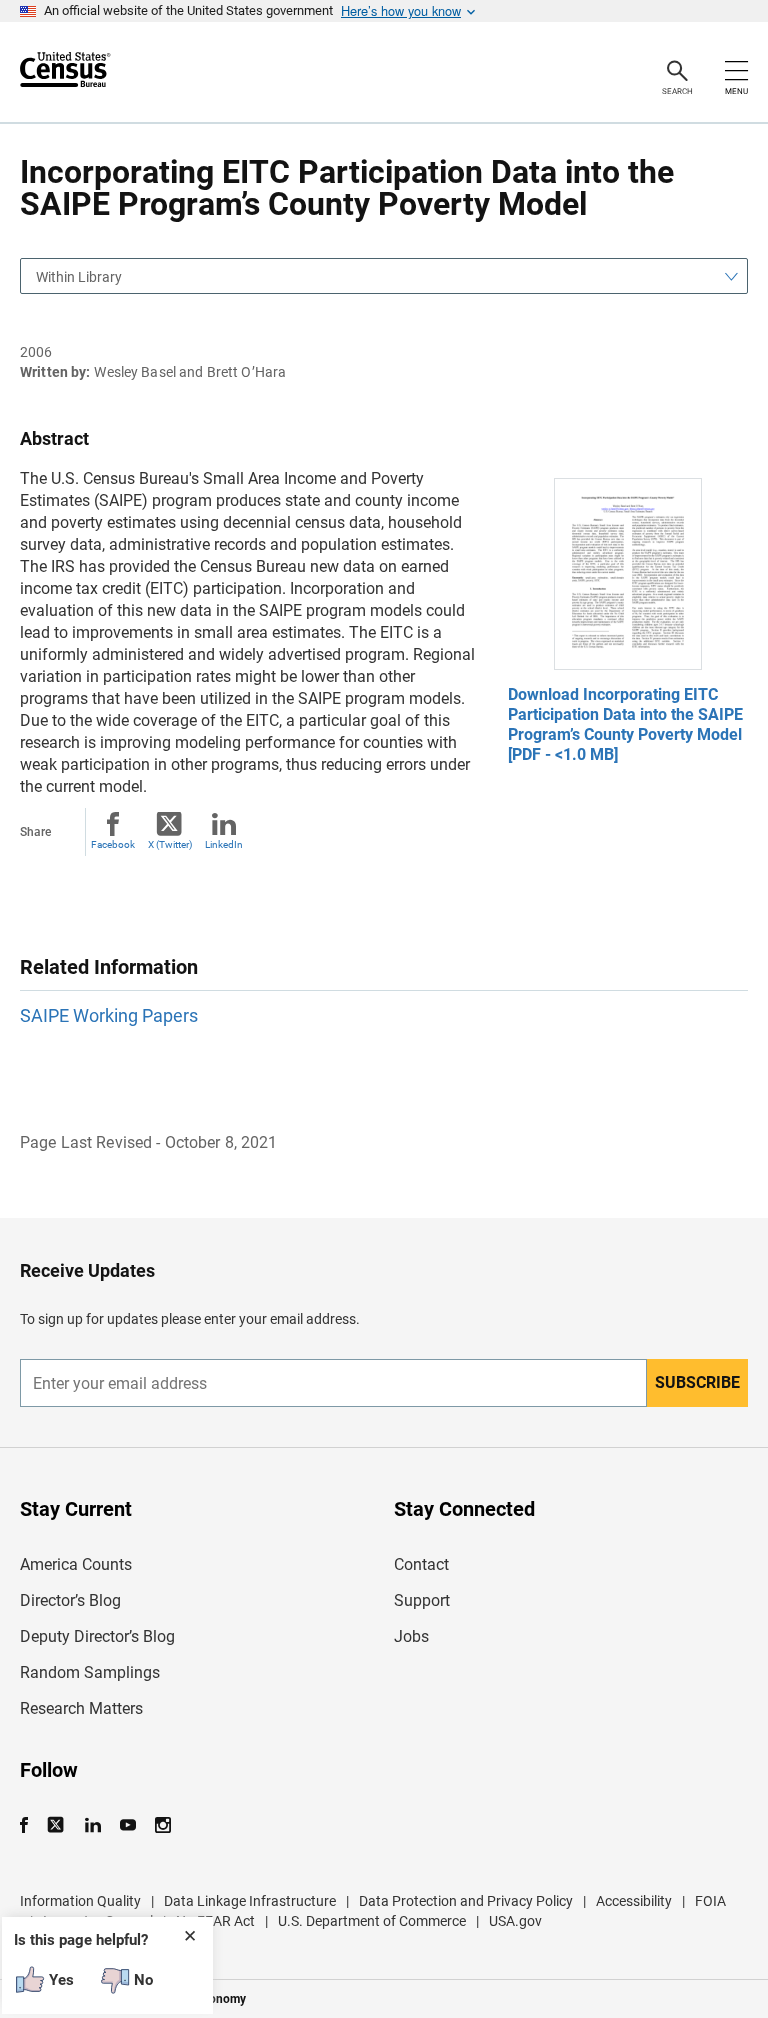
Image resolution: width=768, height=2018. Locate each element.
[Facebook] (30, 1825)
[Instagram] (162, 1825)
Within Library (79, 277)
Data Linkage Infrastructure (250, 1901)
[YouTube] (127, 1825)
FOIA (710, 1901)
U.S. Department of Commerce (372, 1921)
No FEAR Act (215, 1921)
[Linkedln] (92, 1825)
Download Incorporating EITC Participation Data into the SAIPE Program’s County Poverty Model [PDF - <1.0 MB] (625, 724)
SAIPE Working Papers (109, 1015)
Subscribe (697, 1382)
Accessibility (634, 1901)
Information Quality (80, 1901)
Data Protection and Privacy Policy (466, 1901)
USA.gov (515, 1921)
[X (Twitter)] (57, 1825)
